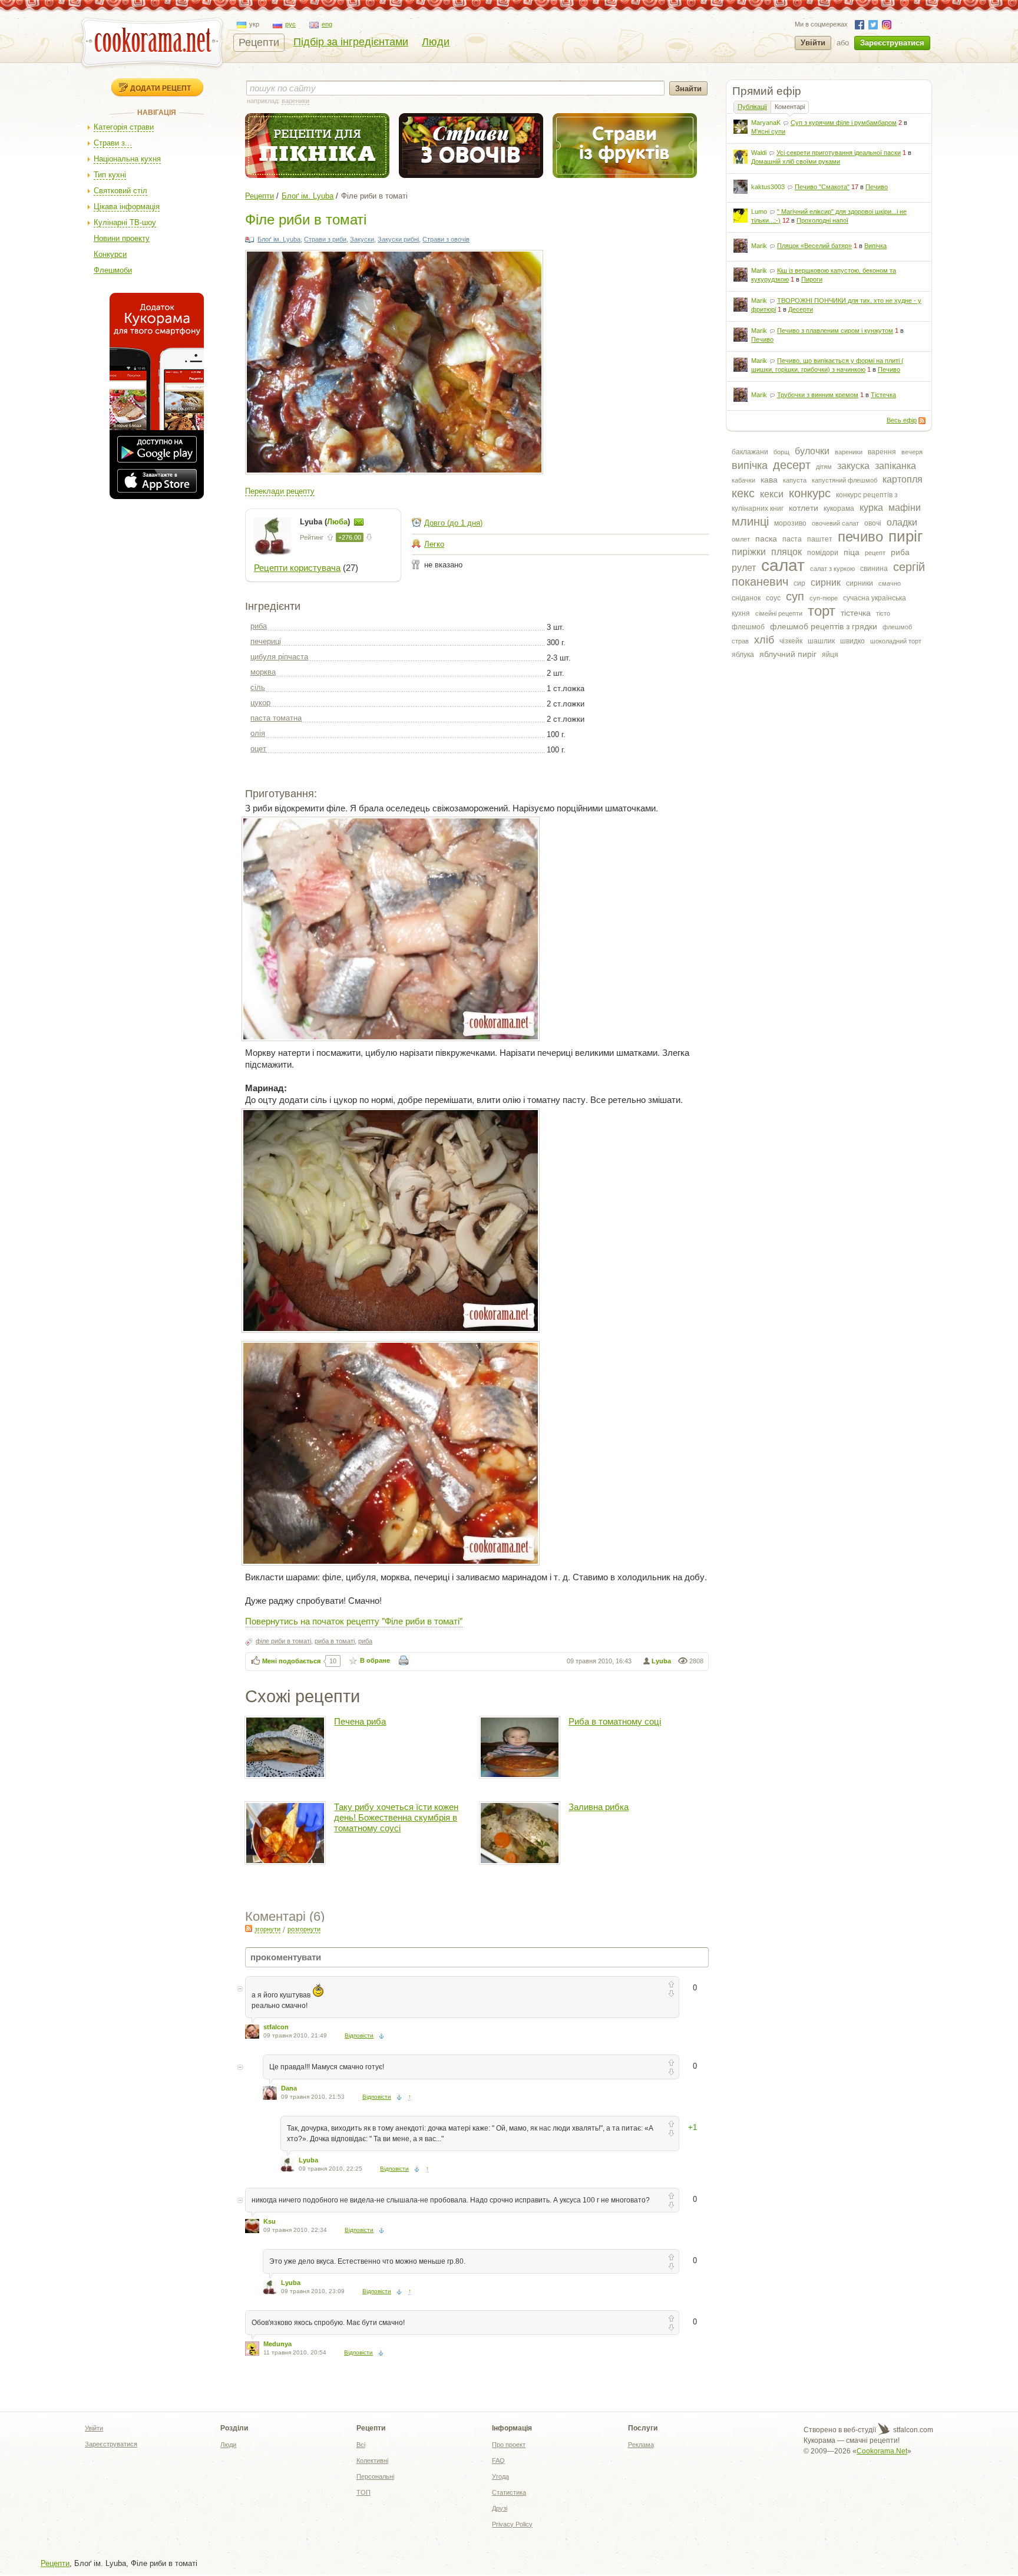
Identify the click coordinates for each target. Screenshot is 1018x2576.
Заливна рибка (599, 1807)
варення (882, 452)
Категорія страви (124, 127)
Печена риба (360, 1721)
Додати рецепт (161, 88)
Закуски (362, 239)
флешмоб (748, 627)
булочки (812, 451)
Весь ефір (902, 420)
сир (799, 583)
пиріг (905, 536)
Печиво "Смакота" (822, 187)
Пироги (812, 279)
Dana (289, 2088)
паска (766, 539)
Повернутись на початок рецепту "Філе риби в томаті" (354, 1621)
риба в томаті (335, 1641)
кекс (743, 493)
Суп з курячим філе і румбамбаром (844, 123)
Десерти (801, 309)
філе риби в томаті (283, 1641)
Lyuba (661, 1661)
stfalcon (276, 2027)
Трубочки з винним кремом (818, 395)
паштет (820, 539)
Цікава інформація (127, 207)
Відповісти (359, 2035)
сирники (860, 583)
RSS (922, 421)
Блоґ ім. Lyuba (308, 196)
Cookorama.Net (882, 2451)
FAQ (498, 2461)
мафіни (905, 508)
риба (900, 552)
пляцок (786, 552)
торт (822, 611)
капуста (795, 480)
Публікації (752, 107)
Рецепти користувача (297, 568)
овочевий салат (835, 523)
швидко (852, 641)
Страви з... (113, 143)
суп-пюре (824, 598)
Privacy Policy (512, 2524)
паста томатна (276, 718)
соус (773, 598)
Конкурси (110, 254)
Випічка (875, 246)
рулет (744, 568)
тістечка (856, 613)
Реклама (641, 2445)
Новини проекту (122, 238)
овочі (873, 523)
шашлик (821, 641)
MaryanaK (766, 123)
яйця (830, 655)
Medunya (277, 2344)
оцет (258, 749)
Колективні (372, 2461)
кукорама (839, 508)
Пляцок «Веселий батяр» (814, 246)
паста (792, 539)
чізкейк (791, 641)
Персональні (375, 2476)
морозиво (790, 523)
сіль (258, 687)
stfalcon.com (912, 2430)
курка (871, 508)
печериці (266, 641)
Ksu (270, 2221)
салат (783, 565)
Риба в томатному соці (615, 1721)
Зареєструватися (892, 43)
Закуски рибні (398, 239)
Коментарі (790, 107)
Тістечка (883, 395)
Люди (436, 42)
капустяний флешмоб (845, 480)
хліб (764, 640)
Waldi (759, 153)
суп (795, 596)
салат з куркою (832, 569)
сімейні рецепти (779, 613)
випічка (750, 465)
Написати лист (359, 522)
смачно (890, 583)
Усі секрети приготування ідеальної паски (839, 153)
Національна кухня (127, 159)
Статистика (509, 2492)
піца (852, 552)
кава (769, 480)
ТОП (363, 2492)
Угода (500, 2476)
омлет (741, 539)
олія (258, 733)
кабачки (743, 480)
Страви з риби (325, 239)
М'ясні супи (768, 131)
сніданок (746, 598)
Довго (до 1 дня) (453, 523)
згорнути (267, 1929)
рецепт (875, 553)
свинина (874, 569)
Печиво (877, 187)
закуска (853, 466)
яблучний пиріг (788, 654)
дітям (824, 467)
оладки (902, 522)
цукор (260, 703)
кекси (772, 494)
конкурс (810, 493)
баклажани (750, 452)
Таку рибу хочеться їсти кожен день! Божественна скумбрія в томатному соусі (396, 1817)
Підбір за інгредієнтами (351, 42)
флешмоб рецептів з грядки (824, 626)
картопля (903, 479)
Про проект (509, 2445)
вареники (849, 452)
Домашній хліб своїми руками (796, 161)
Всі (361, 2445)
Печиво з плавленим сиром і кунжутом (835, 331)
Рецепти (259, 42)
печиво (860, 536)
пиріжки (749, 552)
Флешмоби (113, 270)
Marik (759, 246)
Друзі (500, 2508)
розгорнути (304, 1929)
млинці (750, 521)
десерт (792, 465)
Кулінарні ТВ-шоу (125, 222)
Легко (434, 544)
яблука (743, 655)
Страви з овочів (446, 239)
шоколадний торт (896, 641)
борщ (781, 452)
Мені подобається (291, 1661)
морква (263, 672)
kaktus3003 (768, 187)
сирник (826, 582)
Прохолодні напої (822, 220)
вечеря (912, 452)
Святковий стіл (120, 191)
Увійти (813, 43)
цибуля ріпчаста (279, 657)
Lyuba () (326, 522)
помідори (823, 553)
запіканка (895, 466)
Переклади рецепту (280, 491)
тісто (883, 613)
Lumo (759, 212)
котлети (804, 508)
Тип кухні (110, 175)
